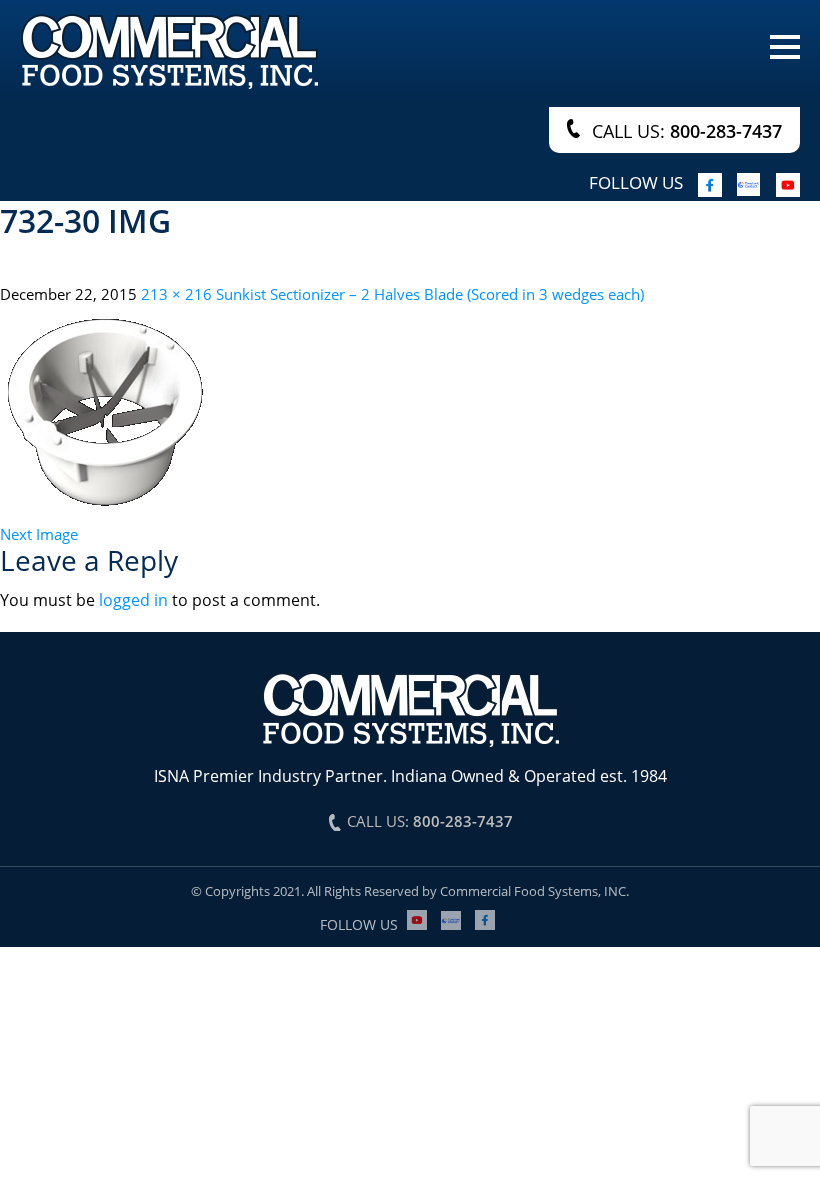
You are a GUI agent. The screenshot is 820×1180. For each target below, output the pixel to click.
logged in (133, 600)
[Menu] (785, 45)
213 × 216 (176, 294)
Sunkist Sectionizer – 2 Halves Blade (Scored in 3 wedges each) (430, 294)
